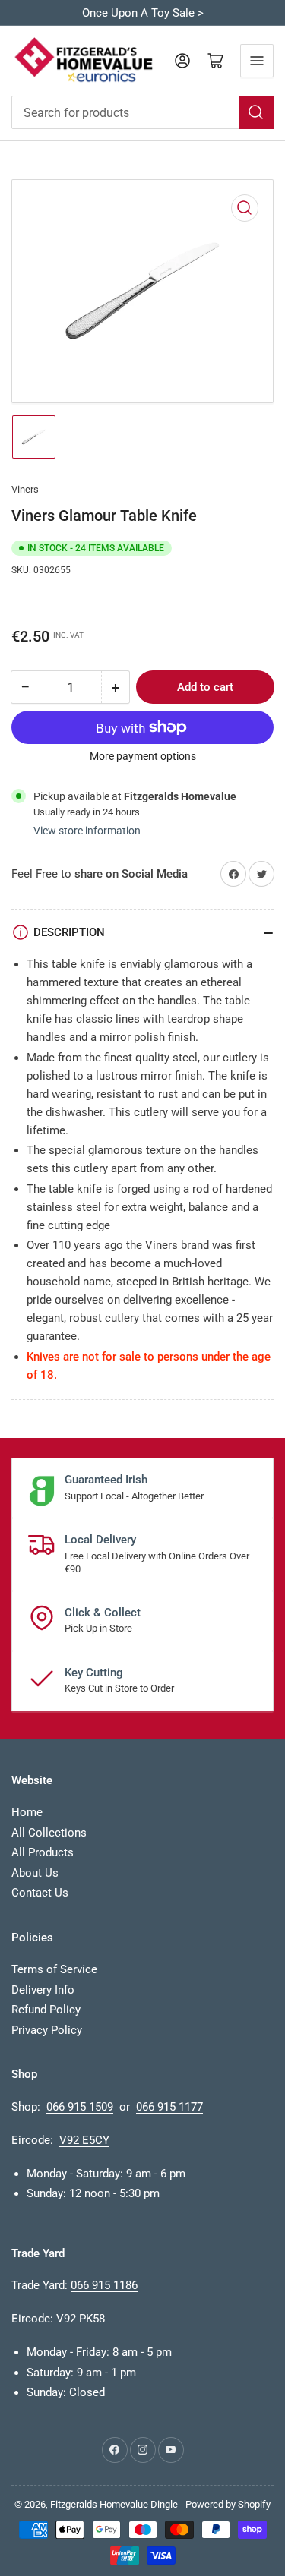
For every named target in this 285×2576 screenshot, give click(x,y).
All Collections (49, 1833)
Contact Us (40, 1893)
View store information (87, 831)
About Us (35, 1873)
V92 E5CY (84, 2140)
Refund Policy (46, 2010)
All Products (43, 1852)
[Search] (256, 112)
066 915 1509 (80, 2107)
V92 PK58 (81, 2319)
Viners (25, 489)
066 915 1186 (104, 2285)
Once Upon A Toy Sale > (143, 13)
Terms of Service (54, 1969)
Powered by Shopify (228, 2504)
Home (27, 1812)
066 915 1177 (169, 2107)
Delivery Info (43, 1990)
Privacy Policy (47, 2030)
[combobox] (142, 112)
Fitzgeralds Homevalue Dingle (114, 2504)
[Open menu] (257, 61)
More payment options (143, 756)
